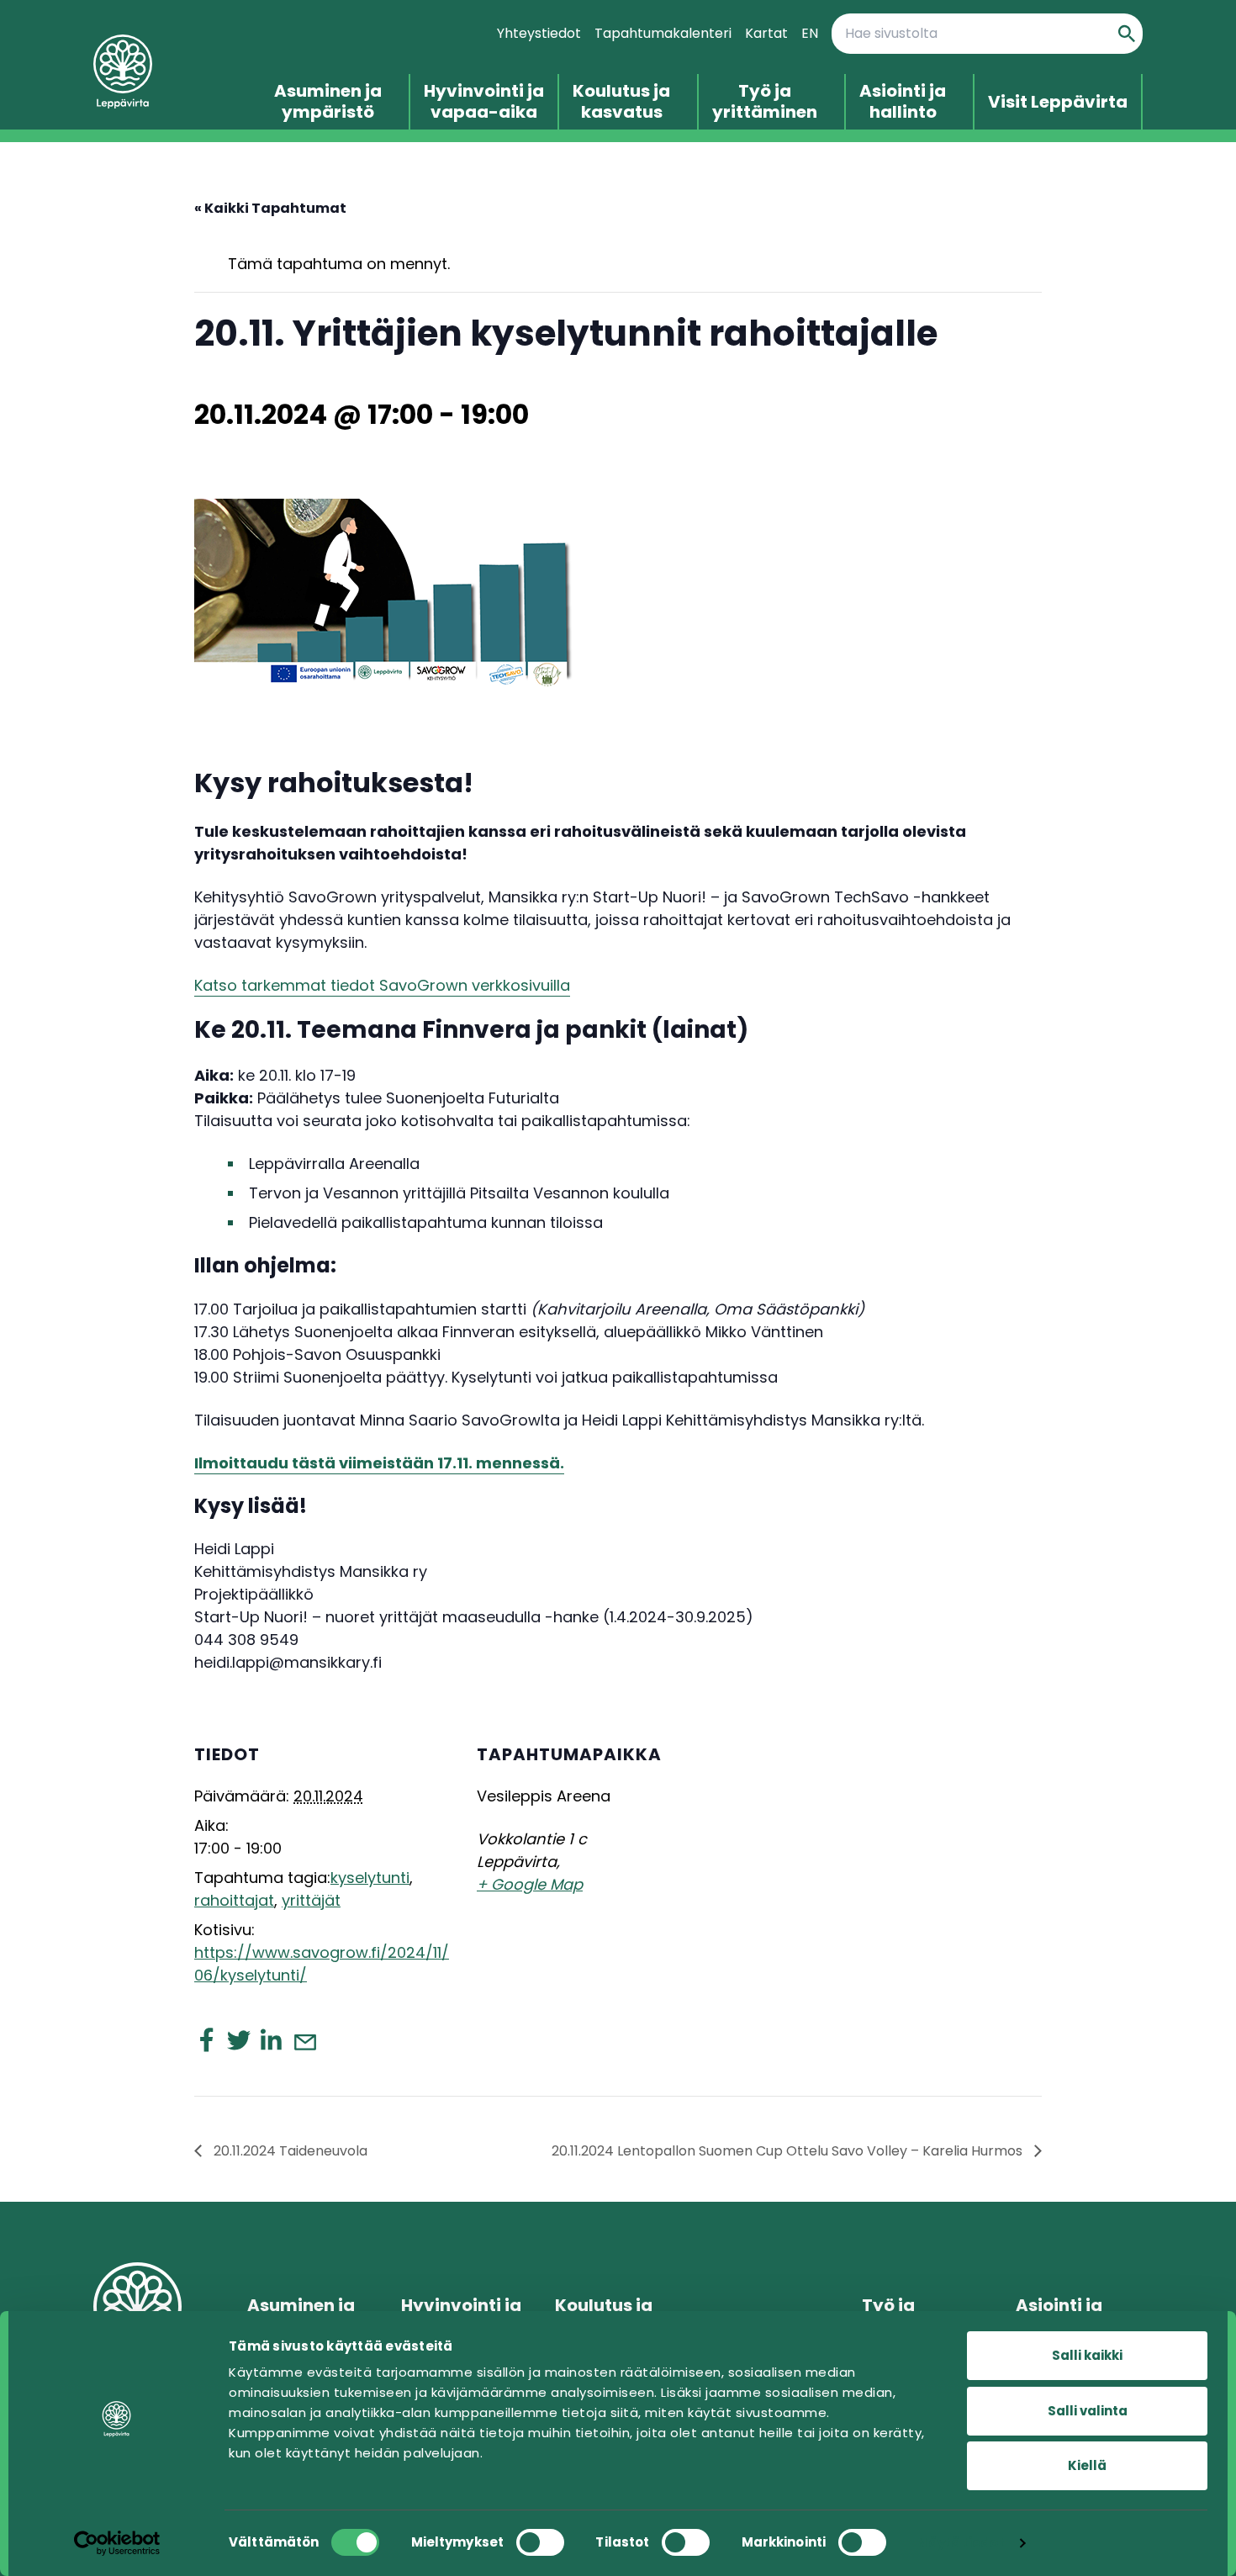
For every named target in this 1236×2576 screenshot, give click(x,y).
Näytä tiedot (961, 2543)
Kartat (766, 33)
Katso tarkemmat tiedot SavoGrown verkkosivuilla (382, 985)
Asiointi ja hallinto (903, 102)
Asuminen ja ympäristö (328, 102)
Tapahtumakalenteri (663, 33)
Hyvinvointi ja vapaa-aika (484, 102)
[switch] (540, 2542)
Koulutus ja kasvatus (621, 102)
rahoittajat (234, 1900)
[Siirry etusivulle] (164, 72)
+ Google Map (530, 1884)
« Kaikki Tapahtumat (270, 208)
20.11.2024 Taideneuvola (289, 2151)
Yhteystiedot (539, 33)
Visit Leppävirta (1058, 102)
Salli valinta (1088, 2411)
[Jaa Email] (304, 2041)
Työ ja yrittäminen (765, 102)
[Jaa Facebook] (207, 2039)
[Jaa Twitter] (239, 2039)
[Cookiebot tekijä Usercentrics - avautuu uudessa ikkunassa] (117, 2543)
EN (810, 33)
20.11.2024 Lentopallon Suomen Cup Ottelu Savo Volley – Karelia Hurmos (789, 2151)
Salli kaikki (1087, 2355)
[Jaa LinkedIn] (271, 2039)
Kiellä (1087, 2465)
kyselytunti (370, 1878)
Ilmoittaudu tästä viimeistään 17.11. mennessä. (379, 1463)
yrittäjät (311, 1900)
